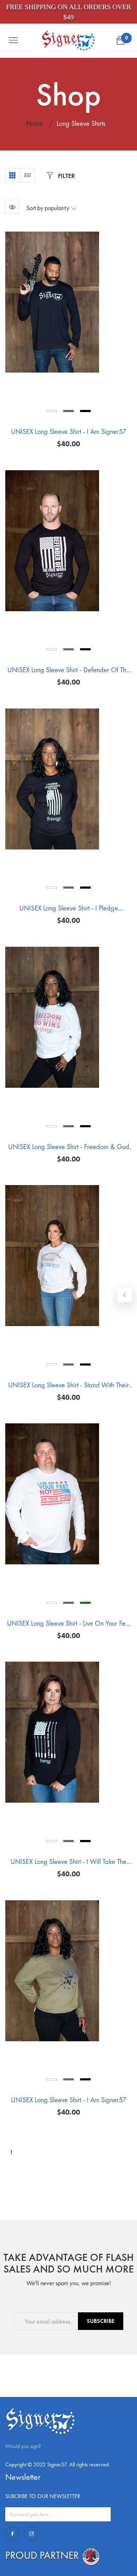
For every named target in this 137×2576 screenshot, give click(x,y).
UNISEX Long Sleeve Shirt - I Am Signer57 (68, 431)
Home (35, 123)
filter (66, 176)
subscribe (101, 2321)
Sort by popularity (48, 208)
